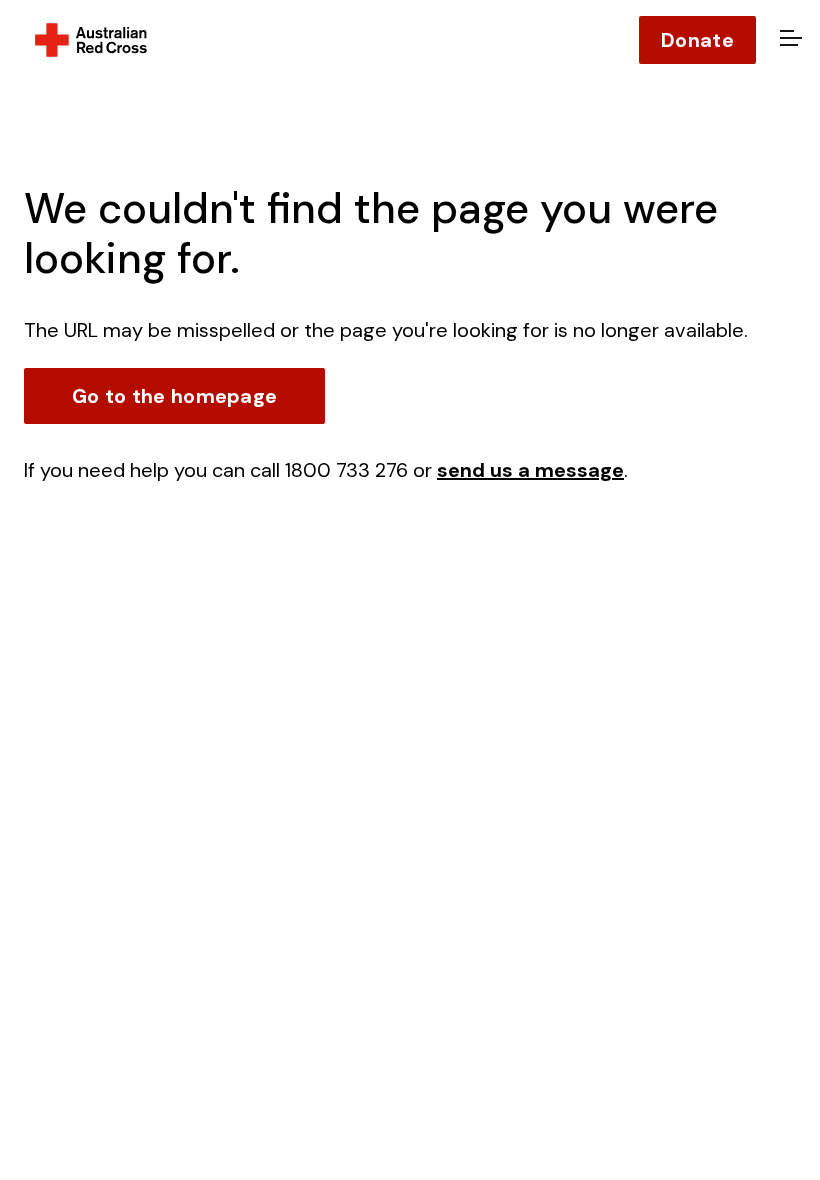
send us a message (530, 470)
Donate (697, 40)
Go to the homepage (174, 396)
